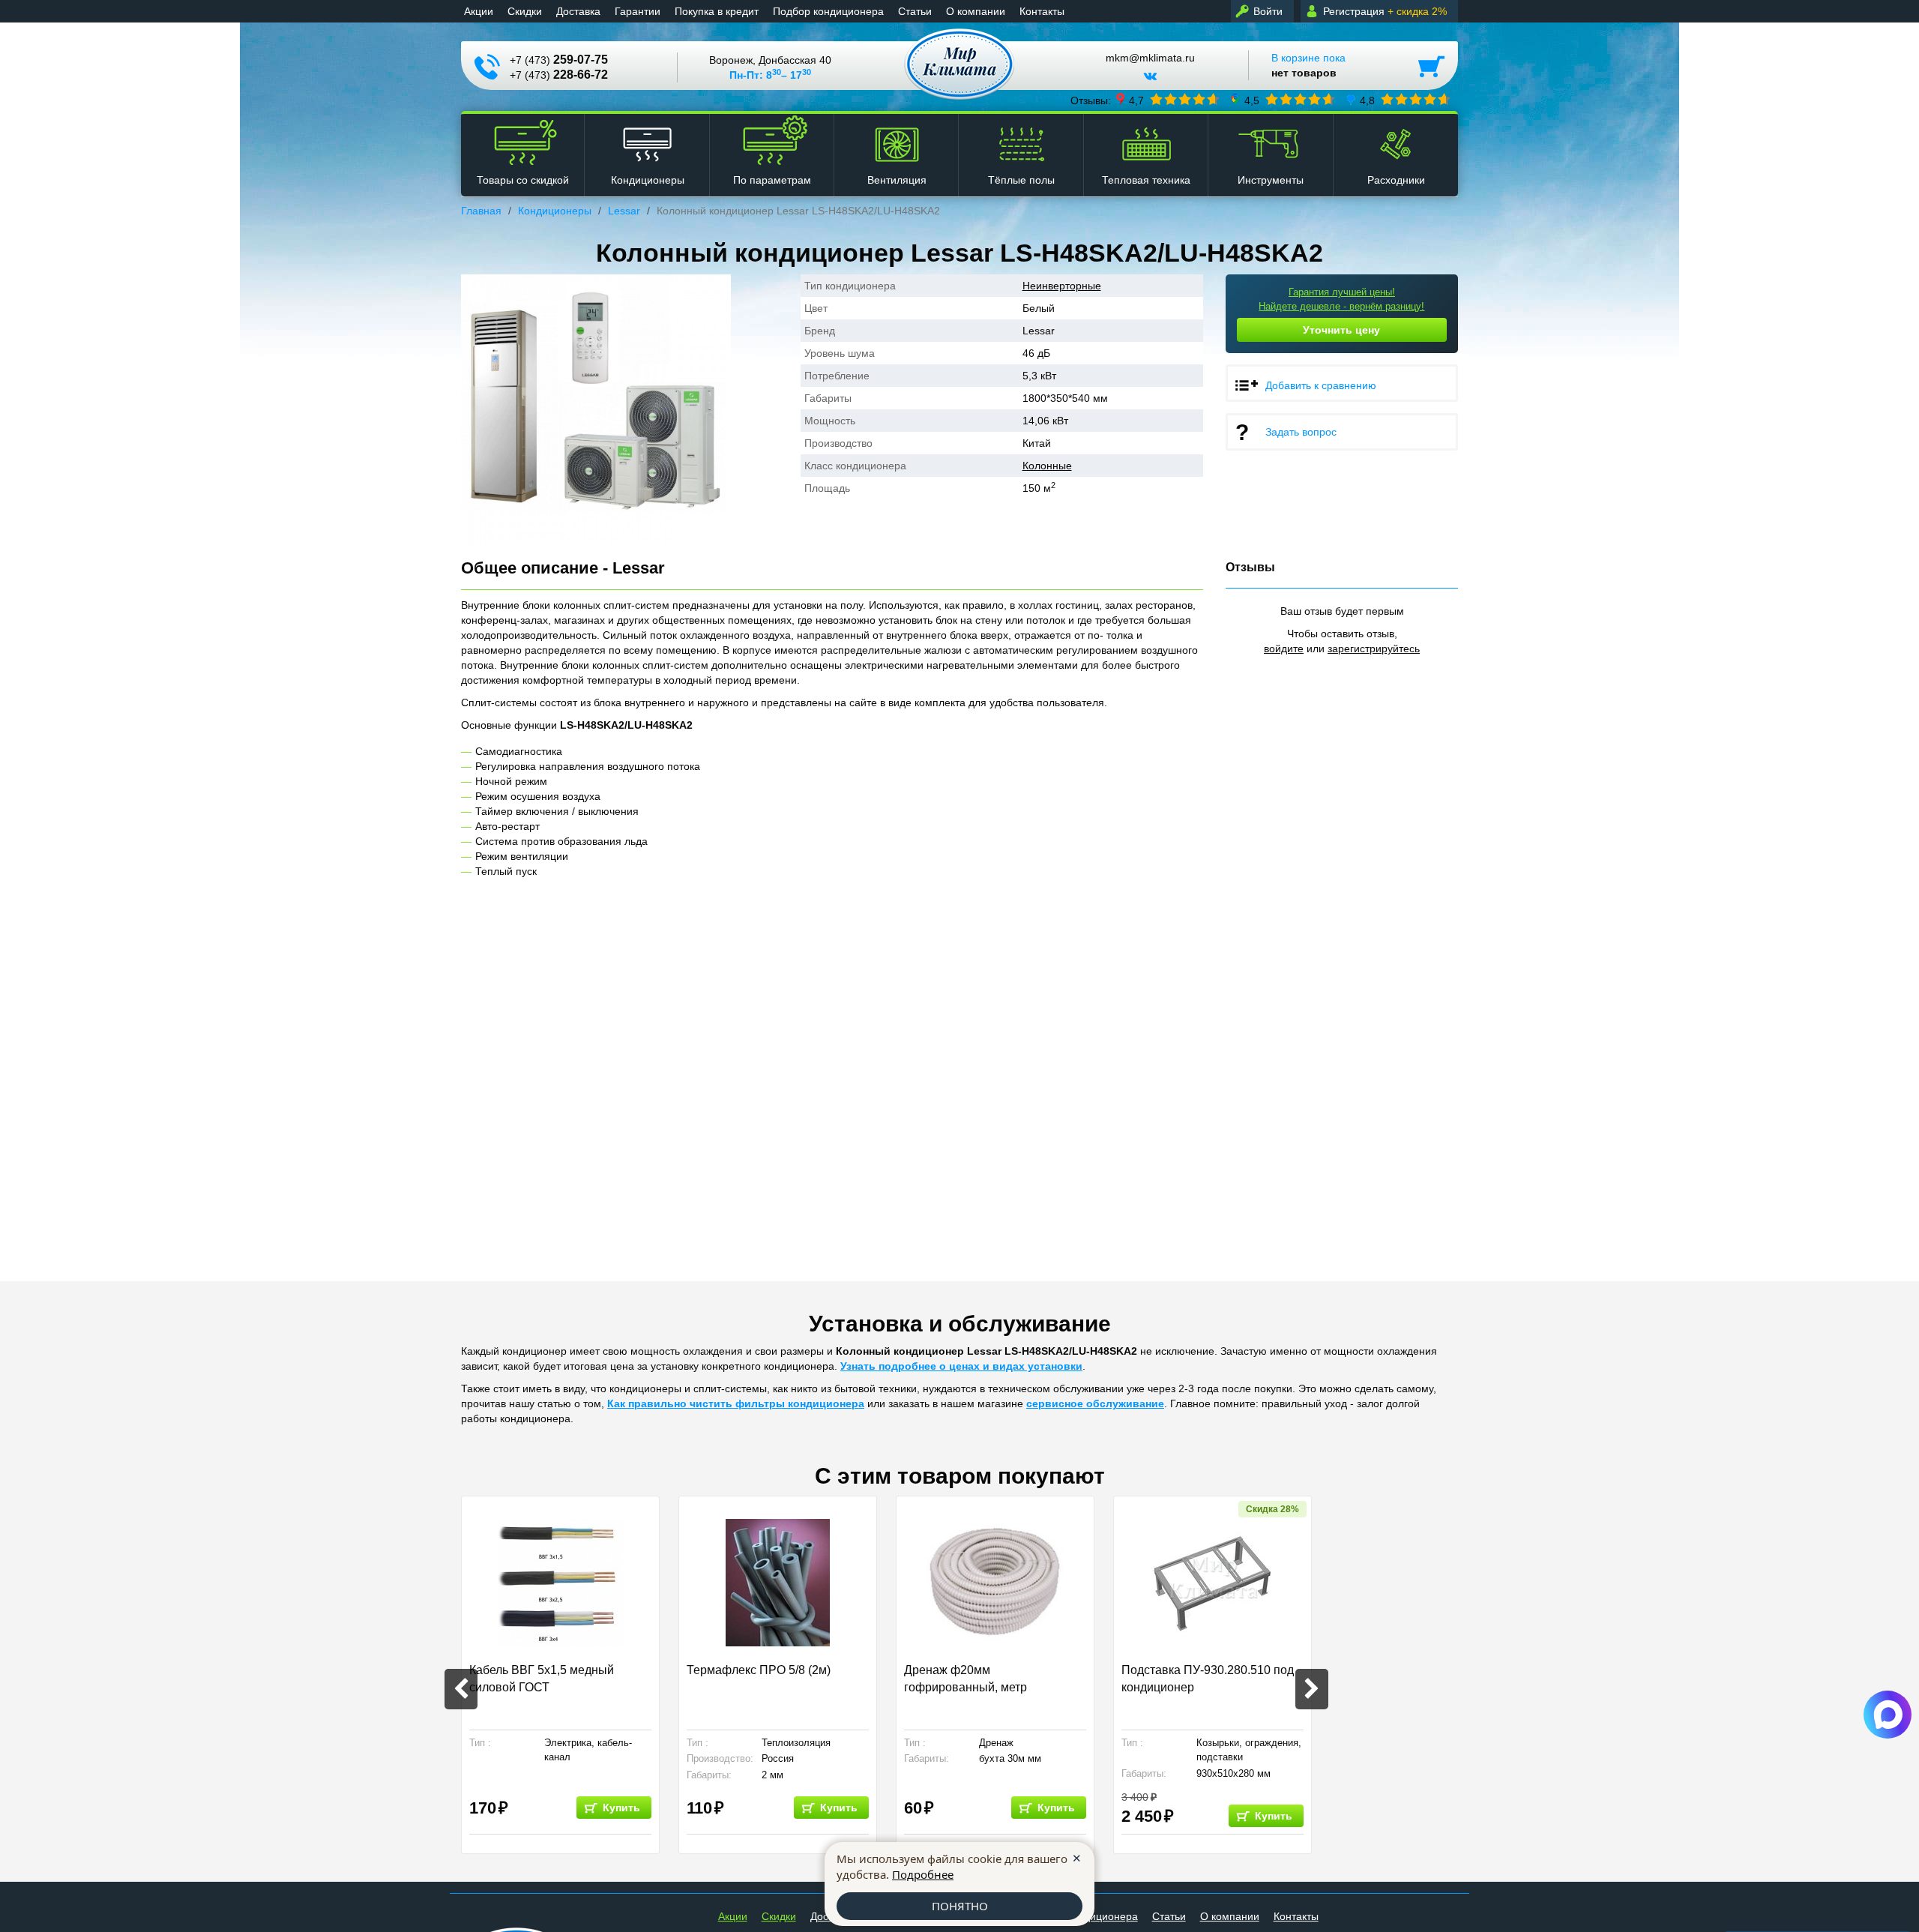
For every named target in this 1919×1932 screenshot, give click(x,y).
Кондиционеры (555, 211)
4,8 (1367, 100)
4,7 (1136, 100)
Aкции (479, 11)
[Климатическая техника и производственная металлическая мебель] (960, 64)
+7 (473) (559, 60)
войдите (1284, 648)
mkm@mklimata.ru (1150, 58)
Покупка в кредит (717, 11)
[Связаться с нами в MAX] (1888, 1715)
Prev (461, 1689)
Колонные (1047, 466)
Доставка (578, 11)
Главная (481, 211)
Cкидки (525, 11)
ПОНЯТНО (960, 1906)
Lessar (624, 211)
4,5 (1252, 100)
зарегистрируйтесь (1374, 648)
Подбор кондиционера (828, 11)
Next (1312, 1689)
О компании (976, 11)
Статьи (915, 11)
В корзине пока (1308, 65)
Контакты (1042, 11)
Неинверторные (1062, 286)
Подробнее (923, 1874)
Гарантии (638, 11)
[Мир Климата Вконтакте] (1150, 82)
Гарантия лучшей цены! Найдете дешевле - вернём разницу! (1341, 299)
